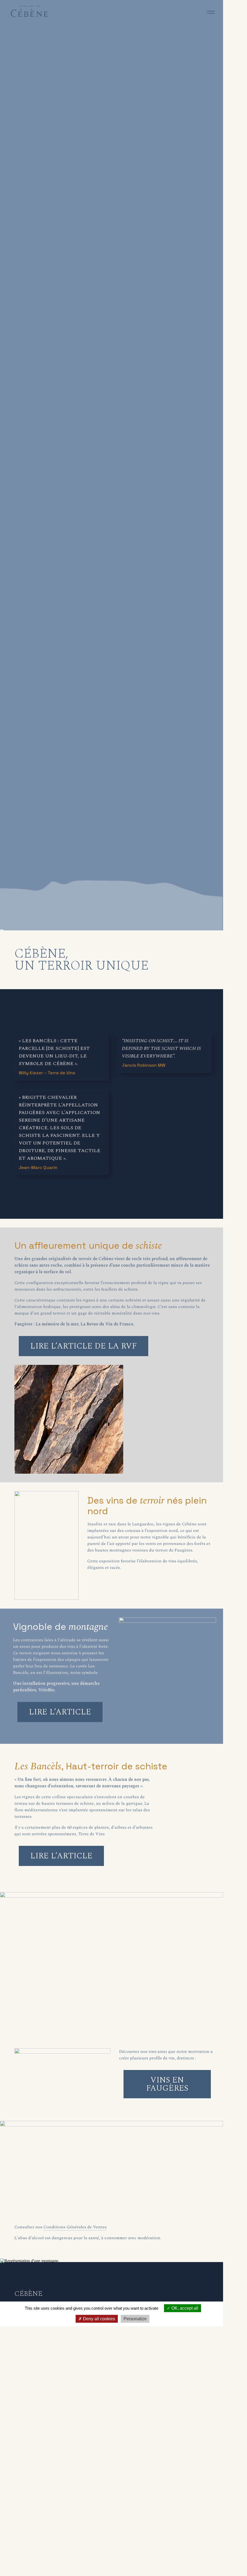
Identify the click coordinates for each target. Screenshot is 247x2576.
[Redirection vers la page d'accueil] (30, 16)
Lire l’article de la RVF (84, 1346)
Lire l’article (60, 1712)
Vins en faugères (167, 2084)
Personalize (135, 2319)
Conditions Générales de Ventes (75, 2227)
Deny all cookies (98, 2319)
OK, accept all (184, 2308)
